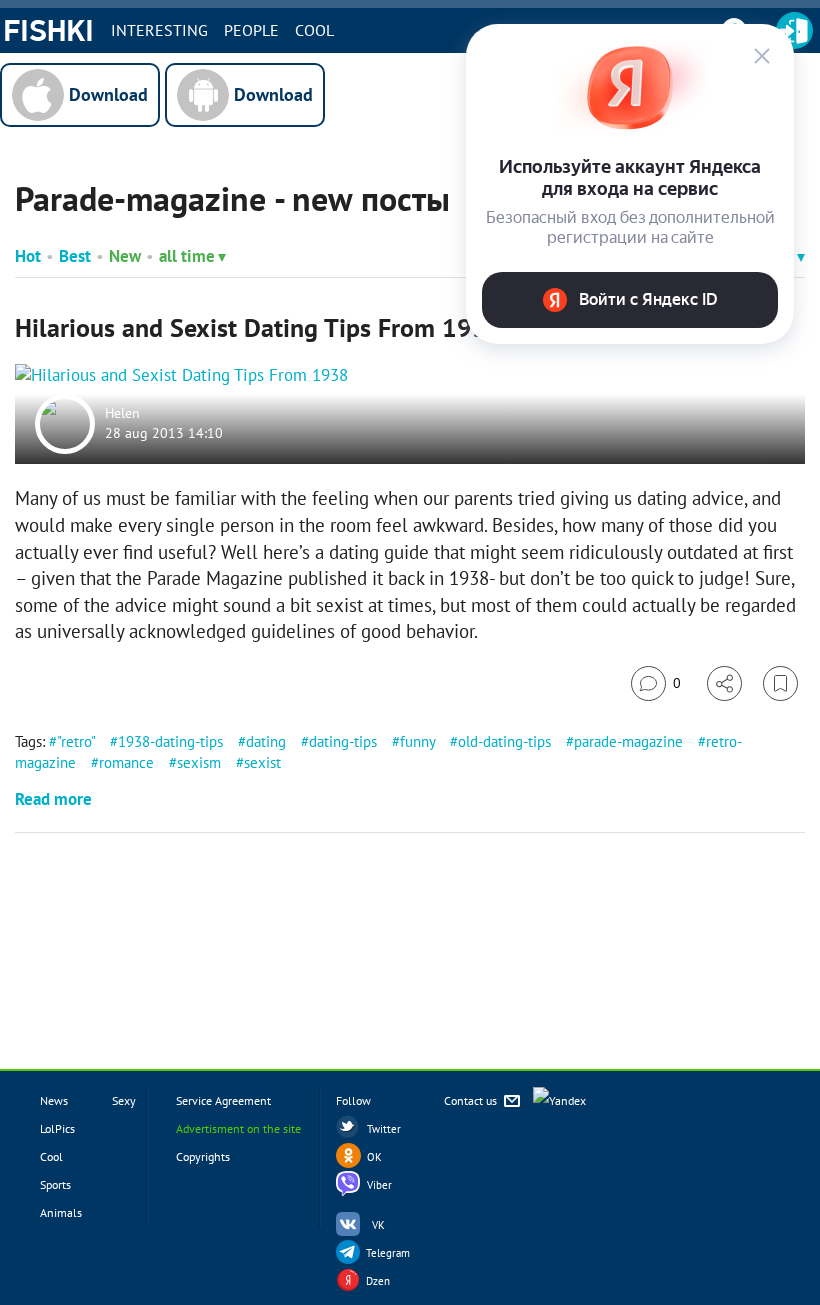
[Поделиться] (724, 683)
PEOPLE (251, 30)
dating (266, 741)
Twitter (384, 1129)
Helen (122, 414)
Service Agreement (223, 1100)
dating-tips (343, 741)
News (54, 1100)
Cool (314, 30)
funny (417, 741)
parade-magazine (628, 741)
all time (187, 256)
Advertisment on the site (238, 1128)
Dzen (378, 1281)
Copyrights (203, 1156)
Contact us (472, 1100)
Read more (53, 799)
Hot (28, 256)
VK (378, 1225)
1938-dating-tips (170, 741)
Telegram (388, 1253)
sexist (262, 762)
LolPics (57, 1128)
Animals (61, 1212)
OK (374, 1157)
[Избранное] (780, 683)
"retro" (76, 741)
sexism (199, 762)
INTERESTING (159, 30)
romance (126, 762)
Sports (55, 1184)
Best (75, 256)
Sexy (124, 1100)
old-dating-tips (504, 741)
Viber (379, 1185)
